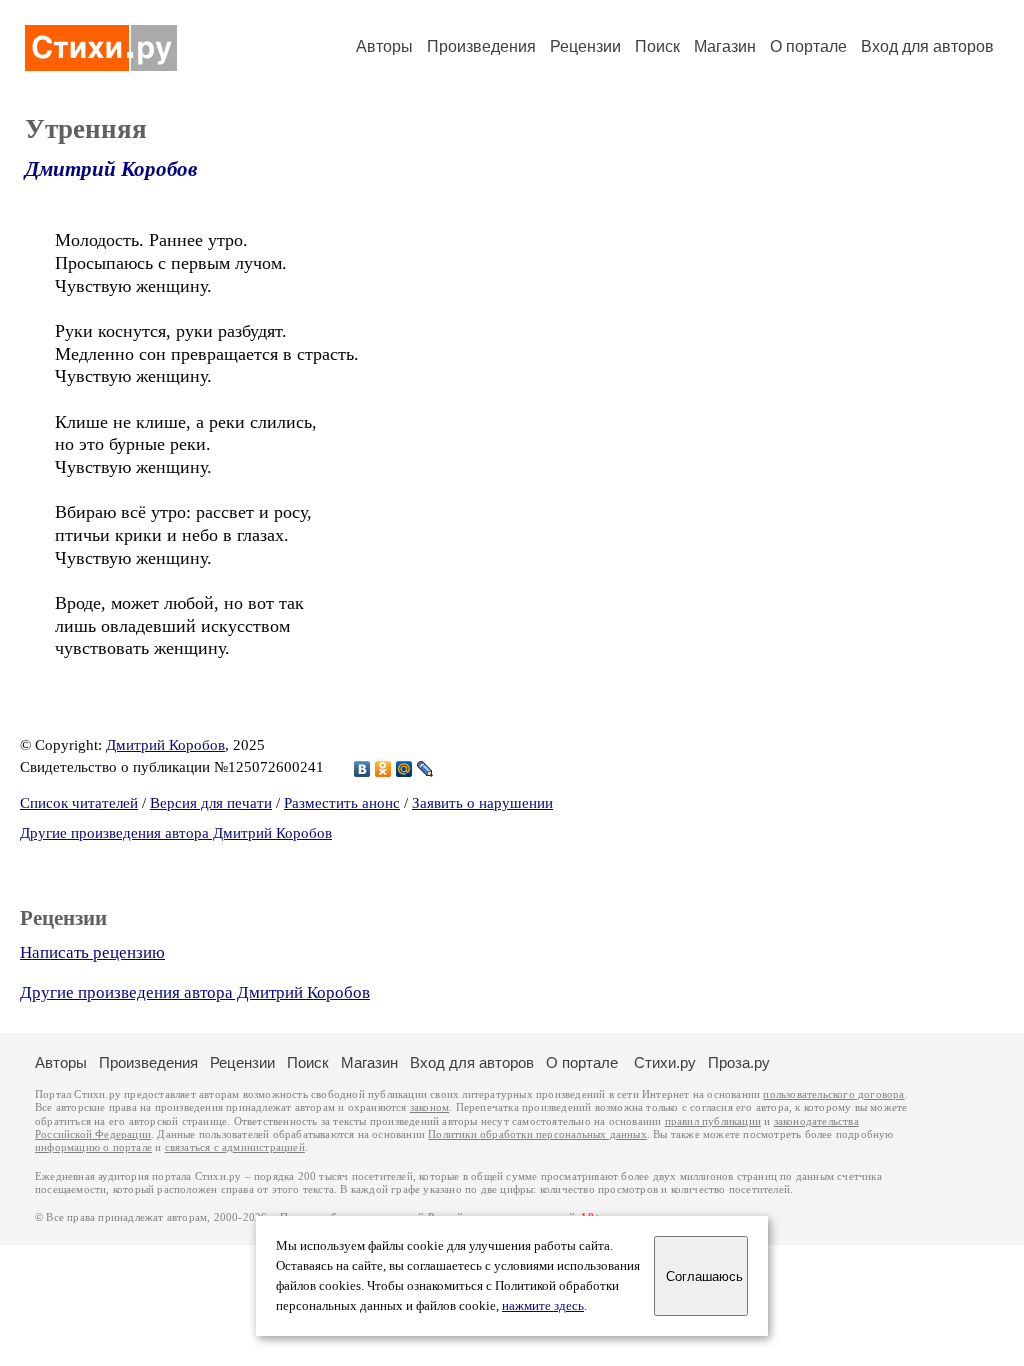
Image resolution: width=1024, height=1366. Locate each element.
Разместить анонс (342, 803)
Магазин (725, 46)
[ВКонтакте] (362, 769)
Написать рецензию (92, 952)
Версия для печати (211, 803)
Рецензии (585, 46)
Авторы (384, 46)
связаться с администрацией (235, 1147)
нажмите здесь (543, 1306)
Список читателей (79, 803)
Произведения (481, 46)
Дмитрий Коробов (111, 169)
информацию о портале (93, 1147)
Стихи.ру (665, 1062)
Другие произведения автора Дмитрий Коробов (176, 833)
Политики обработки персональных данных (537, 1134)
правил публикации (713, 1121)
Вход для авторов (927, 46)
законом (429, 1107)
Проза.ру (739, 1062)
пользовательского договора (833, 1094)
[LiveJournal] (425, 769)
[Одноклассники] (383, 769)
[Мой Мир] (404, 769)
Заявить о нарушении (482, 803)
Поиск (657, 46)
